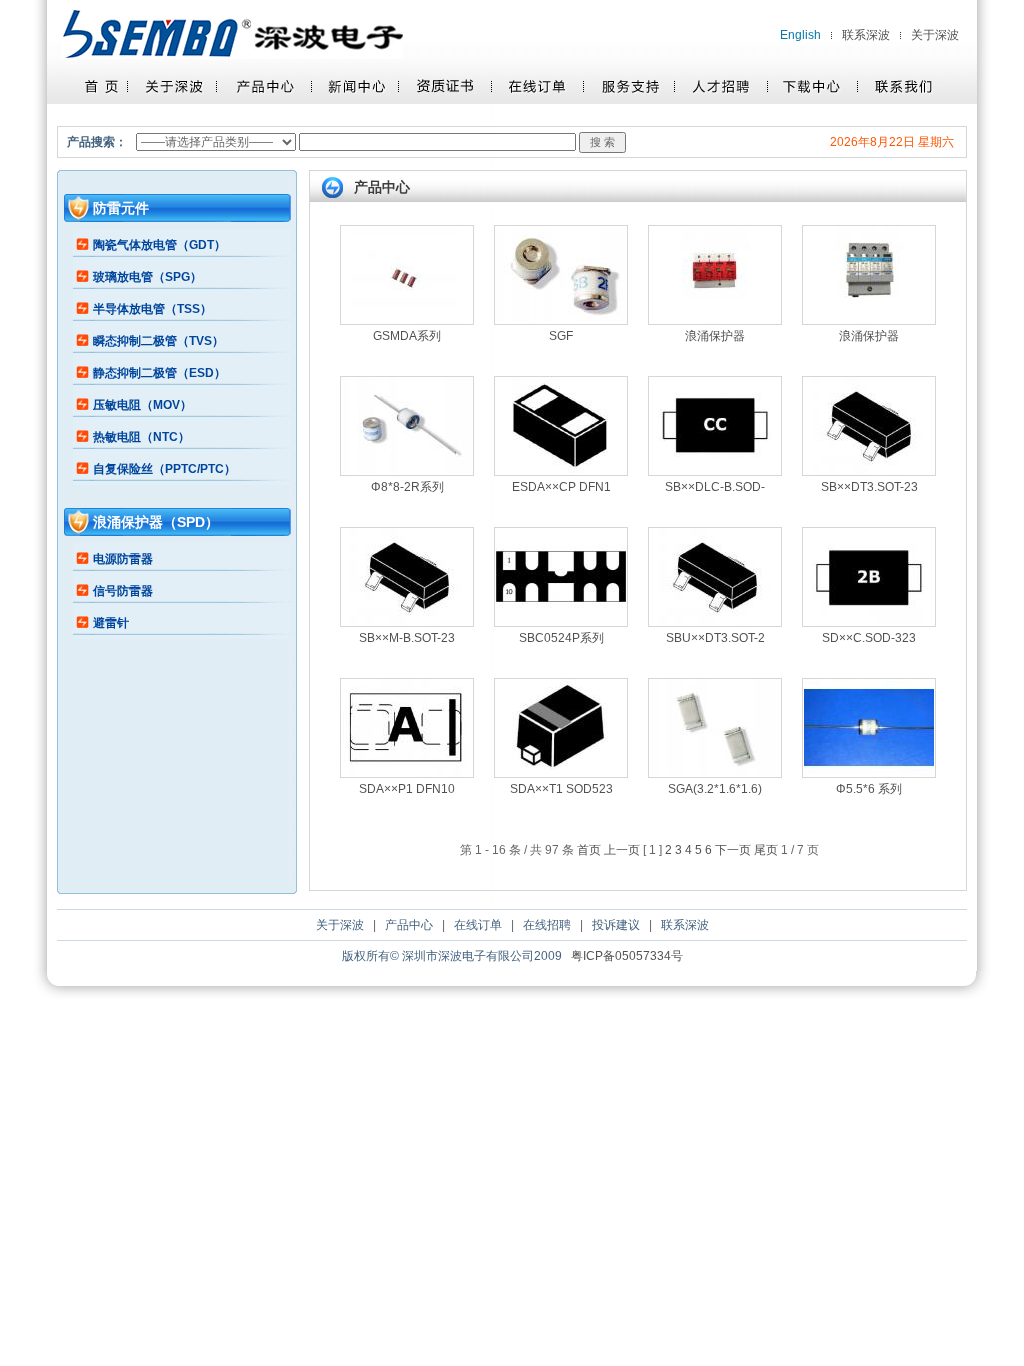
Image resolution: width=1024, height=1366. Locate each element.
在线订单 (478, 925)
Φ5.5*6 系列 (869, 789)
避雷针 (111, 623)
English (800, 35)
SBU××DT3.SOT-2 (715, 638)
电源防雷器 (123, 559)
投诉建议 (616, 925)
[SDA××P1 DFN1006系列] (407, 773)
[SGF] (561, 320)
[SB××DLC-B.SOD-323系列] (715, 471)
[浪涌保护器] (715, 320)
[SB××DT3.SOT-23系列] (869, 471)
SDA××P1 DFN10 (407, 789)
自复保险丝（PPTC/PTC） (164, 469)
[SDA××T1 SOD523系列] (561, 773)
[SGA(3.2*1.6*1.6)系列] (715, 773)
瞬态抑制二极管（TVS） (158, 341)
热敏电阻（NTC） (141, 437)
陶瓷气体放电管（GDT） (159, 245)
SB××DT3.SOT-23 (869, 487)
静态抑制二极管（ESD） (159, 373)
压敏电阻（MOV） (142, 405)
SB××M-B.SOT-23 (407, 638)
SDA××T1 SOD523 (561, 789)
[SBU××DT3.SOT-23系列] (715, 622)
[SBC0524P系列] (561, 622)
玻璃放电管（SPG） (147, 277)
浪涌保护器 (715, 336)
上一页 (622, 850)
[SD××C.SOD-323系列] (869, 622)
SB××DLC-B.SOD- (715, 487)
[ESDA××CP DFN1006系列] (561, 471)
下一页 (733, 850)
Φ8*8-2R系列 (407, 487)
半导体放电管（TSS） (152, 309)
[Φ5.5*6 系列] (869, 773)
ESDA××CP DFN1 (561, 487)
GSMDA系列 (407, 336)
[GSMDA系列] (407, 320)
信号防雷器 (123, 591)
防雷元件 (121, 208)
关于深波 (935, 35)
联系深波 (866, 35)
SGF (561, 336)
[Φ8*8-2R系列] (407, 471)
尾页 (766, 850)
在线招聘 (547, 925)
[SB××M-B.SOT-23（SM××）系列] (407, 622)
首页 (589, 850)
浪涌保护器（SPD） (156, 522)
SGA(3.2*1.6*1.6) (715, 789)
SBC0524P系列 (561, 638)
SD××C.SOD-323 (869, 638)
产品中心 (409, 925)
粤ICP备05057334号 (627, 956)
